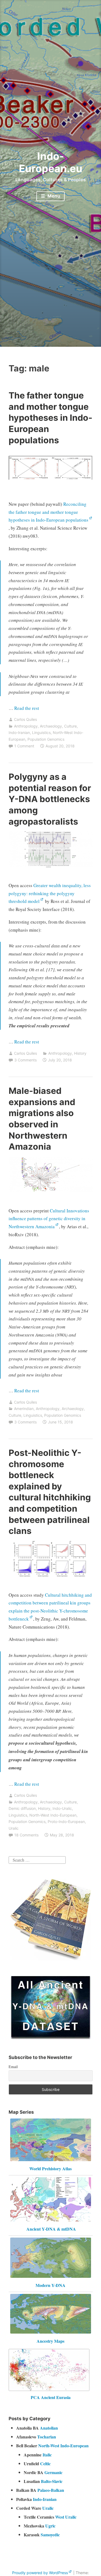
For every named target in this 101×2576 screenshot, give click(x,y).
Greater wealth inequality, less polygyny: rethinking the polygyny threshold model (50, 893)
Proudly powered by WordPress (40, 2573)
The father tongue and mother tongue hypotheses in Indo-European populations (50, 418)
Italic (47, 2455)
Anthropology (26, 726)
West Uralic (66, 2517)
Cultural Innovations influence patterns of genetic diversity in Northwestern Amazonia (49, 1219)
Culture (70, 726)
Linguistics (41, 732)
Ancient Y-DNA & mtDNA (51, 2229)
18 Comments (26, 1835)
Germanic (53, 2472)
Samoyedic (50, 2535)
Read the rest (27, 708)
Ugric (50, 2526)
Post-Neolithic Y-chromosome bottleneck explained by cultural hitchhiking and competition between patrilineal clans (50, 1492)
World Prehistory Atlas (50, 2169)
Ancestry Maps (50, 2341)
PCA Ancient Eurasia (51, 2397)
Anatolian (49, 2428)
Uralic (14, 1828)
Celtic (45, 2464)
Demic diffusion (22, 1808)
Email (13, 2067)
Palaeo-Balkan (51, 2490)
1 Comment (24, 746)
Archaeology (51, 726)
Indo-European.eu (51, 162)
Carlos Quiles (25, 719)
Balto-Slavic (52, 2481)
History (80, 1053)
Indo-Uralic (62, 1808)
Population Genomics (46, 739)
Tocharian (47, 2437)
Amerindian (24, 1409)
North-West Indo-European (53, 1815)
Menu (53, 196)
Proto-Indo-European (66, 1822)
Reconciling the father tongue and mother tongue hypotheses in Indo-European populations (48, 512)
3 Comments (25, 1060)
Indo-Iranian (19, 732)
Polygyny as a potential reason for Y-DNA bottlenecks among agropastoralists (50, 799)
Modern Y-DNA (50, 2285)
